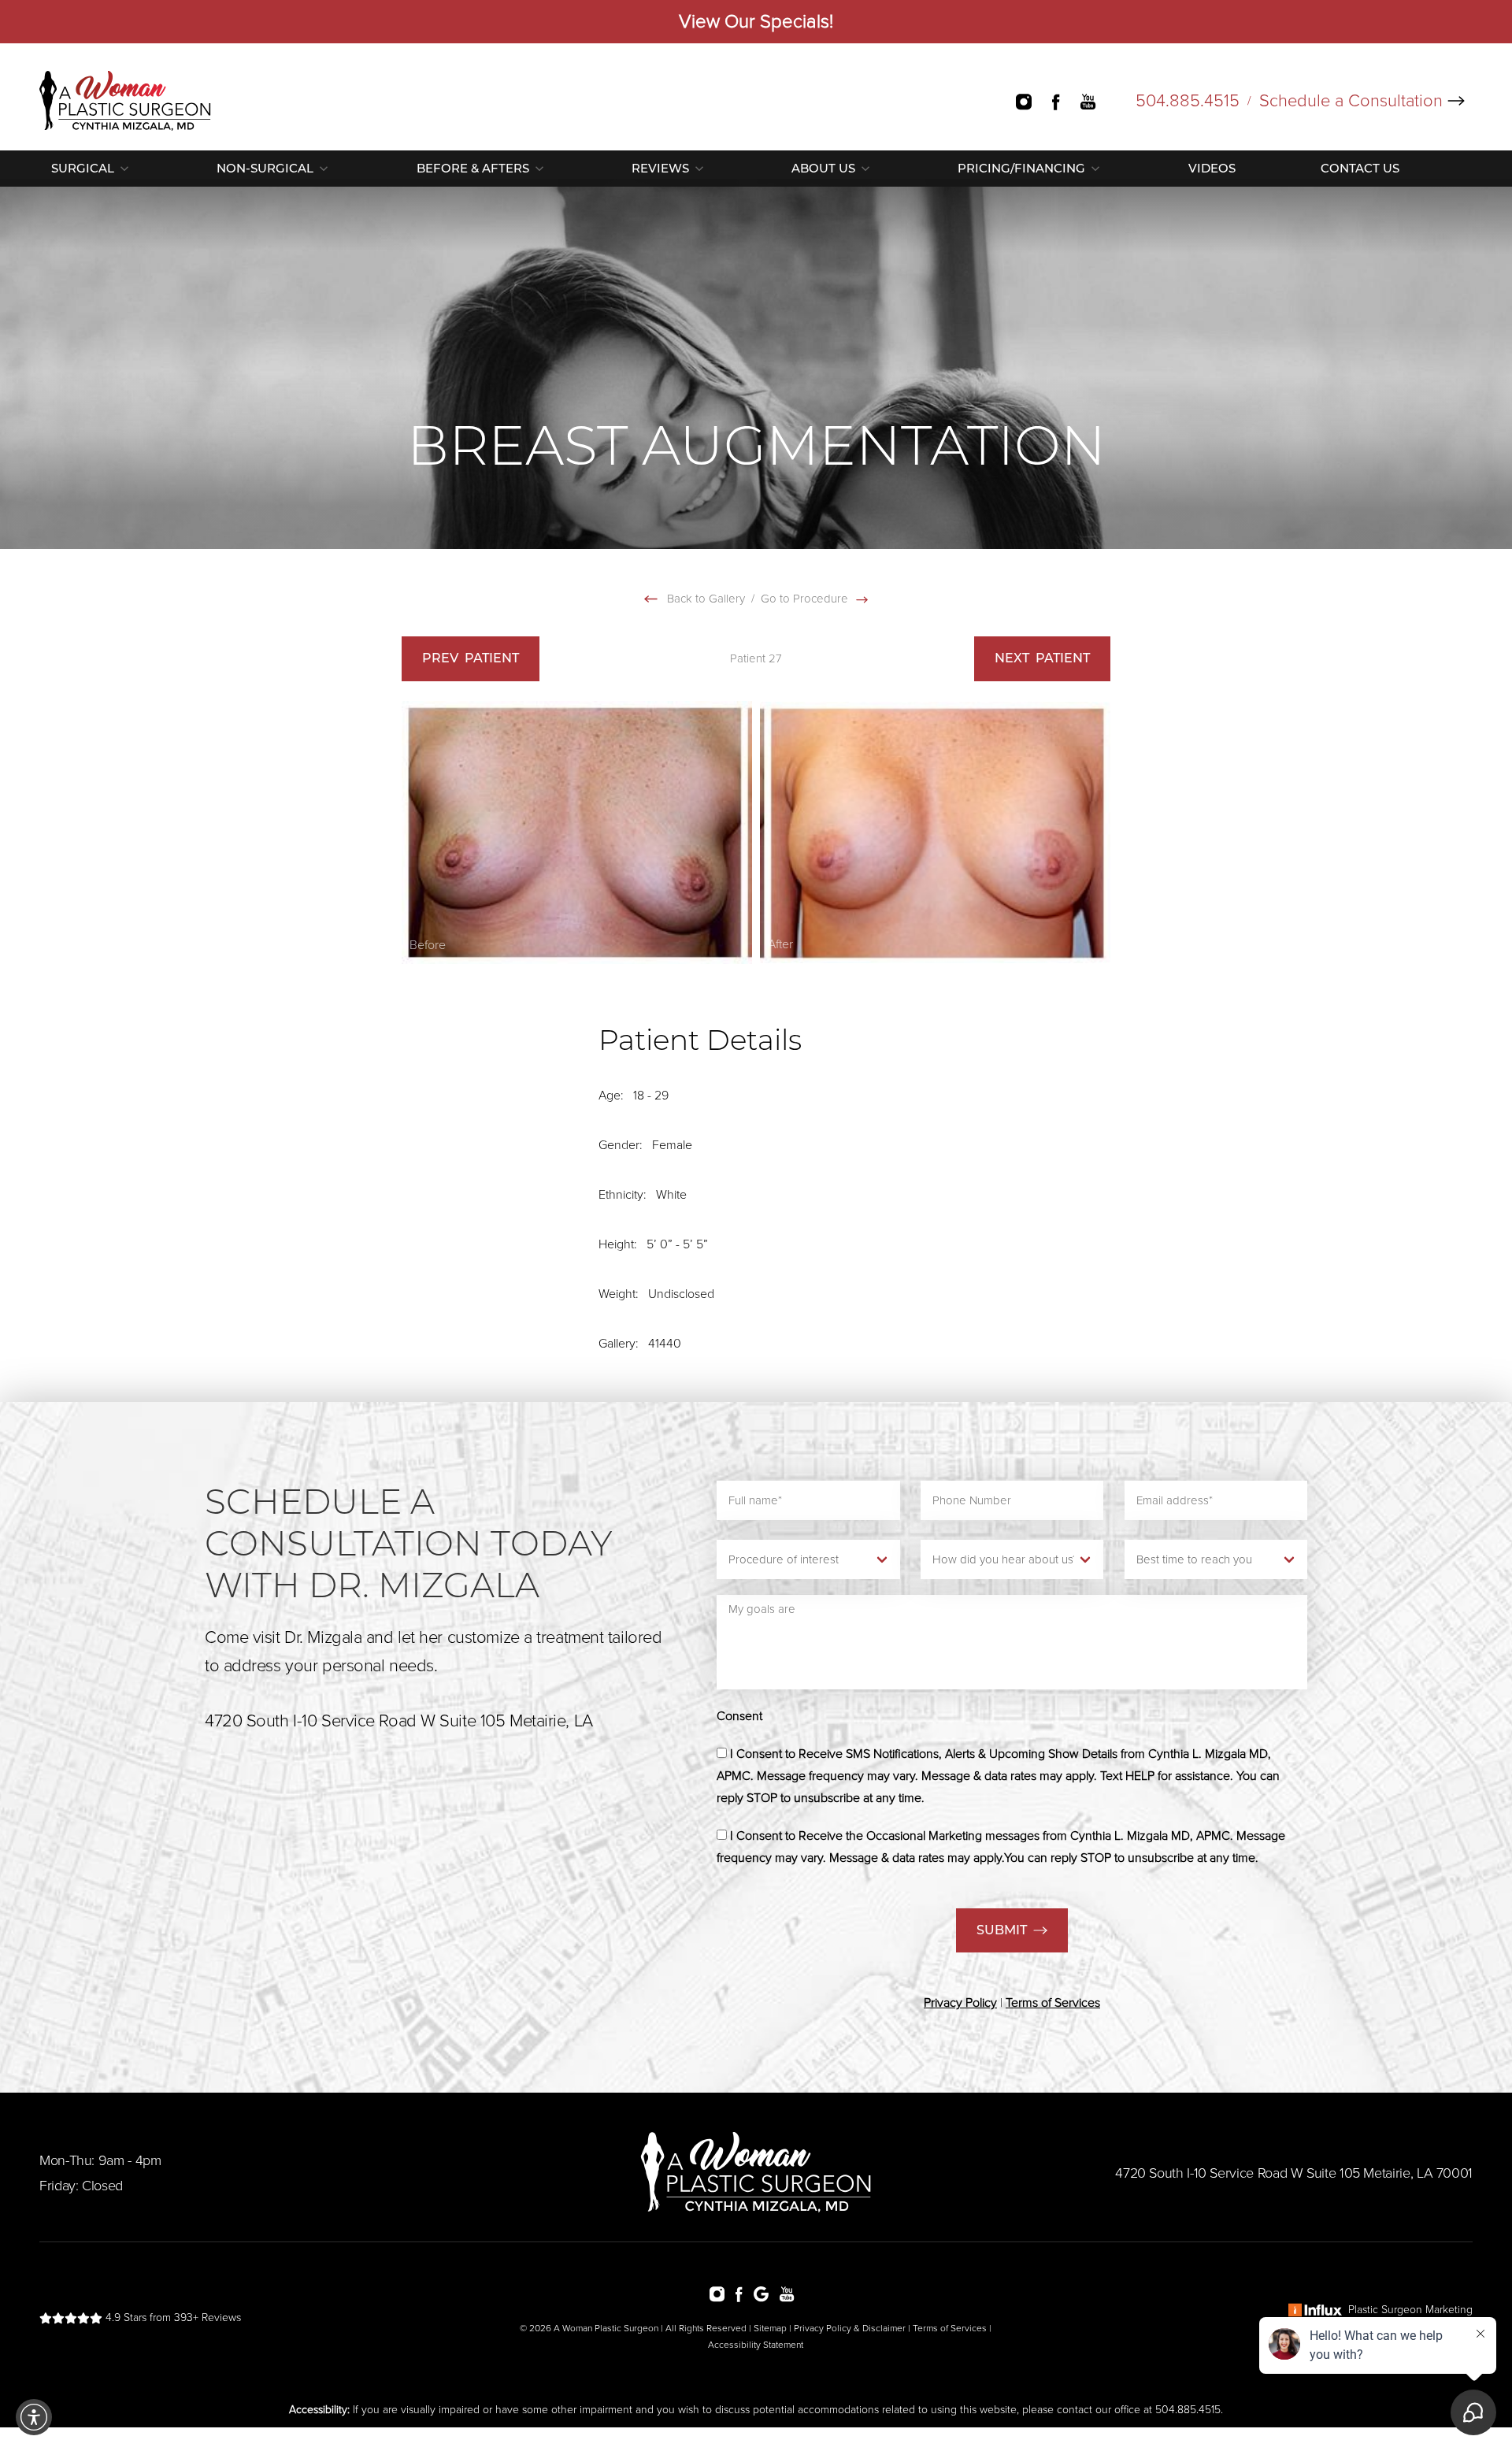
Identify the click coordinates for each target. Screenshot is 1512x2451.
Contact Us (1360, 168)
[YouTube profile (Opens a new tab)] (1104, 101)
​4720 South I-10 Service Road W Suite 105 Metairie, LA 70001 (1294, 2173)
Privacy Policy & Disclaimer (850, 2328)
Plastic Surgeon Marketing (1410, 2310)
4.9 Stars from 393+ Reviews (172, 2318)
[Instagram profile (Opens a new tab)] (1032, 101)
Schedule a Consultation (1351, 101)
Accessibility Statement (756, 2345)
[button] (34, 2417)
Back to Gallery (704, 599)
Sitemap (770, 2328)
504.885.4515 (1188, 101)
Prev (471, 658)
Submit (1002, 1930)
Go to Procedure (806, 599)
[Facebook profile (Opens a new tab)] (1065, 101)
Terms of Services (950, 2328)
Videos (1212, 168)
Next (1042, 658)
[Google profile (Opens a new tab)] (765, 2293)
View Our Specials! (756, 22)
